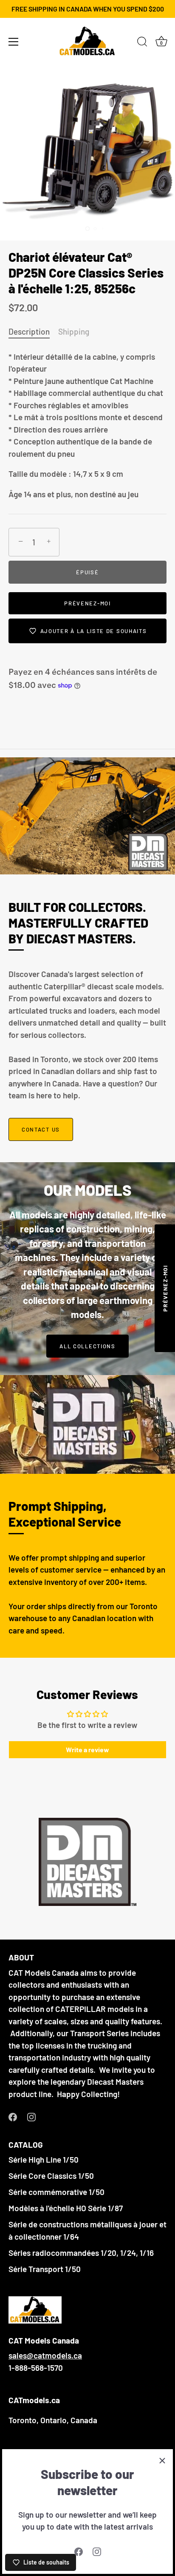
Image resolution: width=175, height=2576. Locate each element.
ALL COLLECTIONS (87, 1346)
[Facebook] (79, 2551)
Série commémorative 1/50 (56, 2192)
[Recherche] (142, 43)
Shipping (74, 331)
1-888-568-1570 (36, 2368)
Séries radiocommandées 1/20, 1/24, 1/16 (81, 2253)
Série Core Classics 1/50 (51, 2176)
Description (29, 331)
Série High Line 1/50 (44, 2159)
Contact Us (41, 1129)
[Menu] (14, 42)
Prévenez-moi (87, 603)
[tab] (33, 332)
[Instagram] (97, 2551)
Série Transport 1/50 (45, 2269)
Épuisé (87, 572)
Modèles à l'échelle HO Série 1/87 (66, 2208)
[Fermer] (162, 2460)
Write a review (87, 1749)
